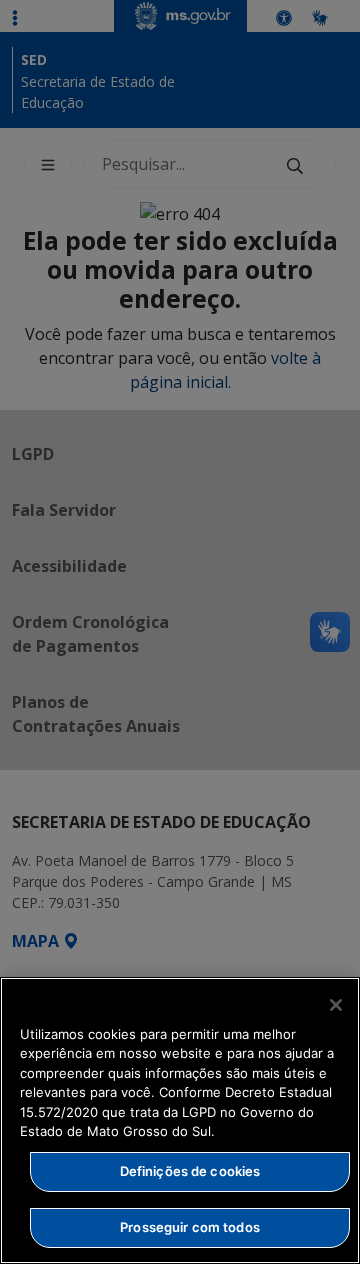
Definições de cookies (190, 1171)
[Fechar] (336, 1005)
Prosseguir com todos (190, 1227)
